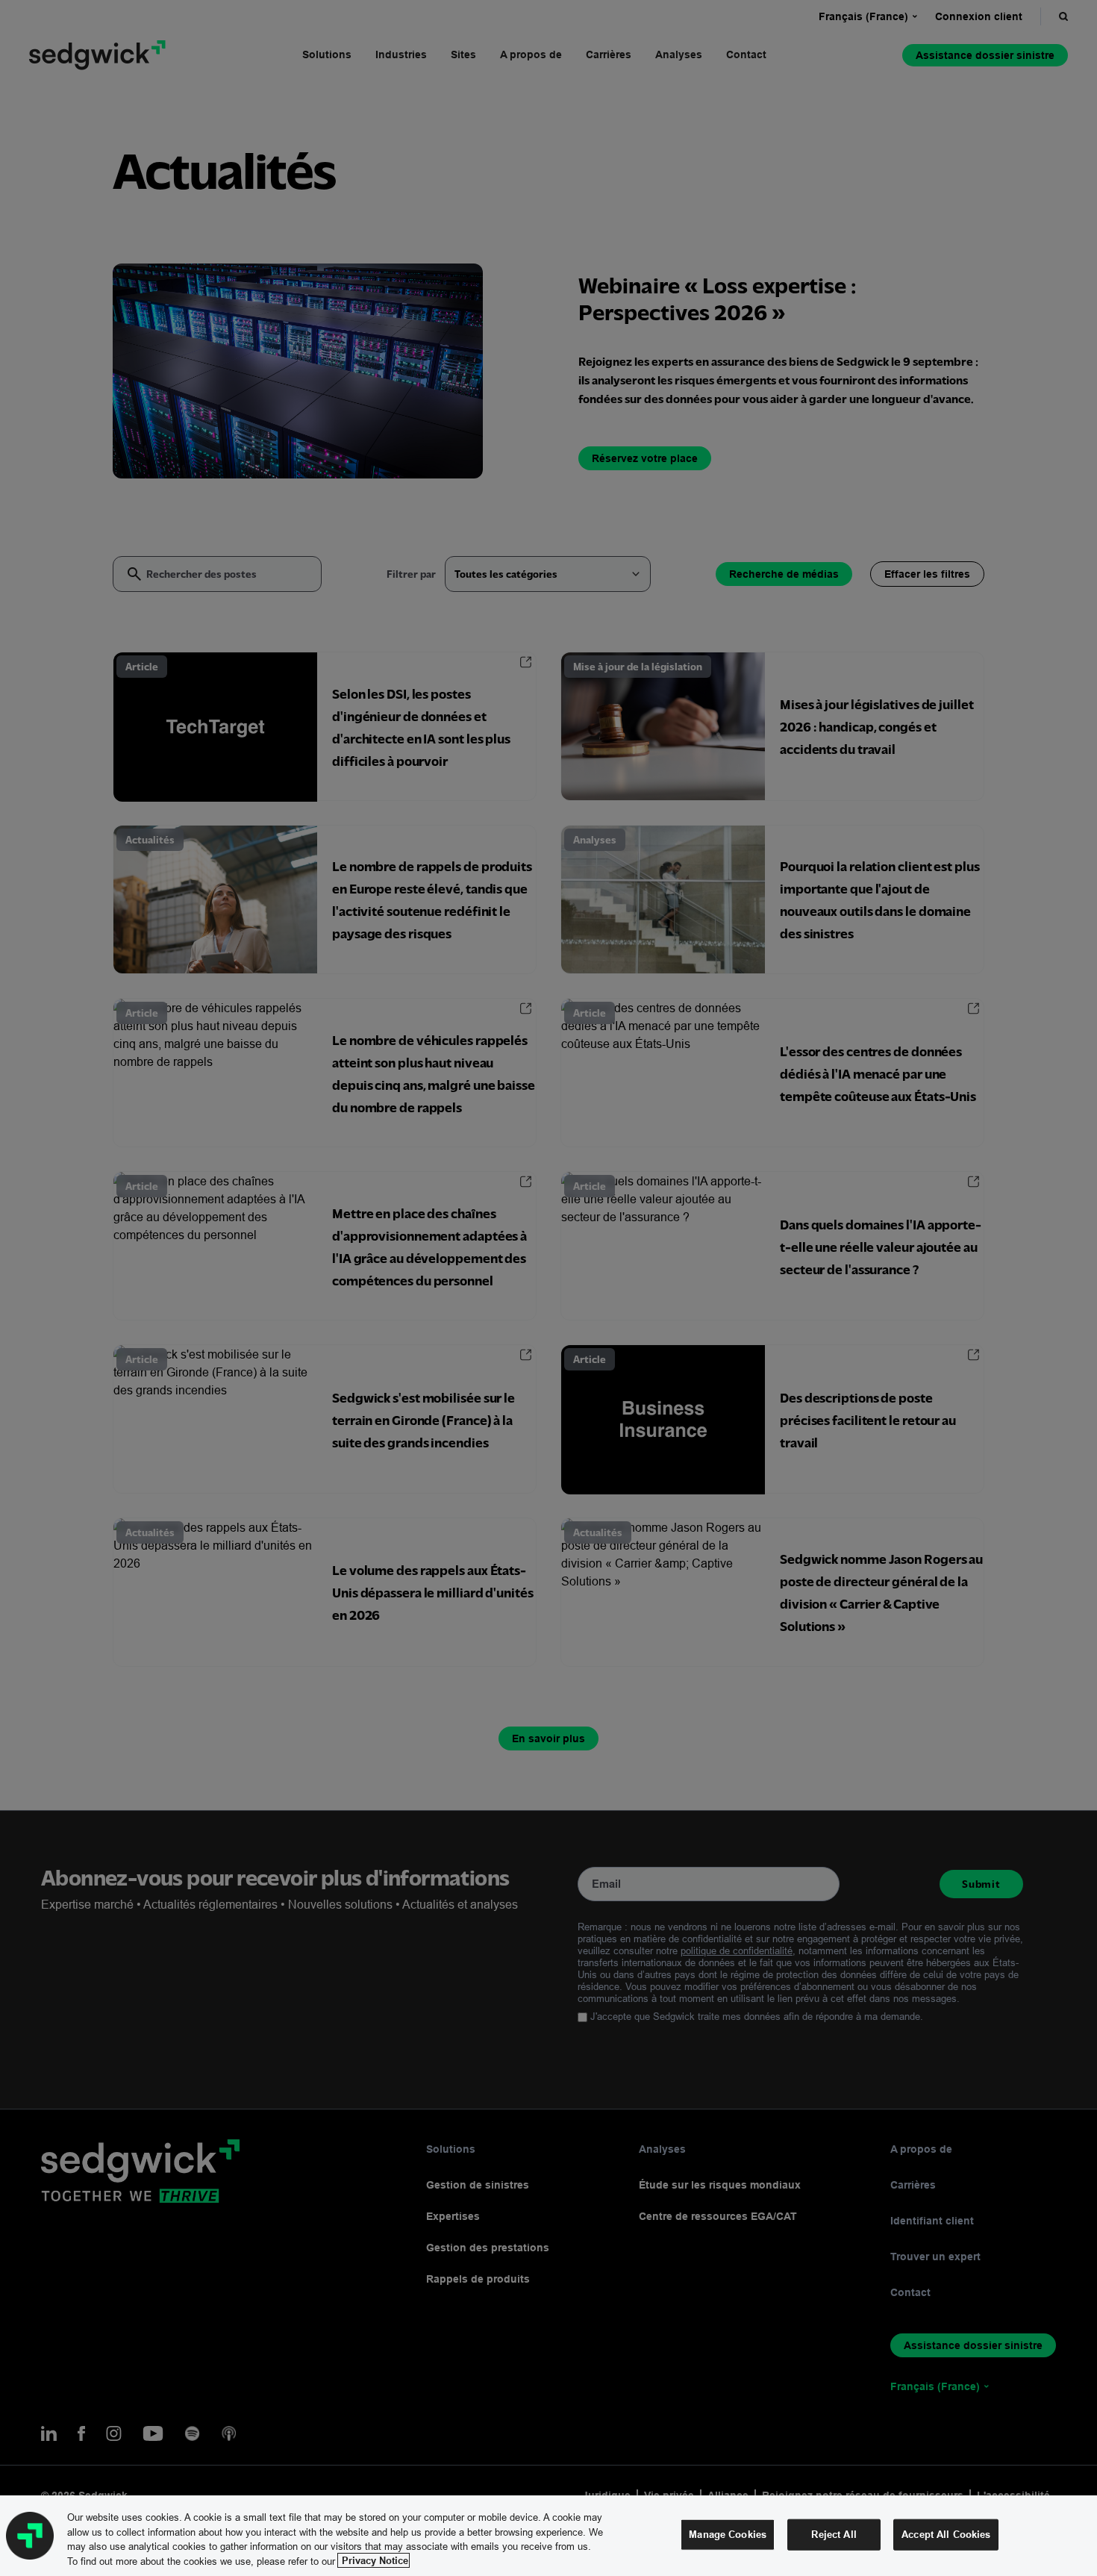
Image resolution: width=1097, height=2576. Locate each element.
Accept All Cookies (946, 2534)
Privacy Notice (374, 2560)
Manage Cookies (728, 2534)
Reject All (834, 2534)
